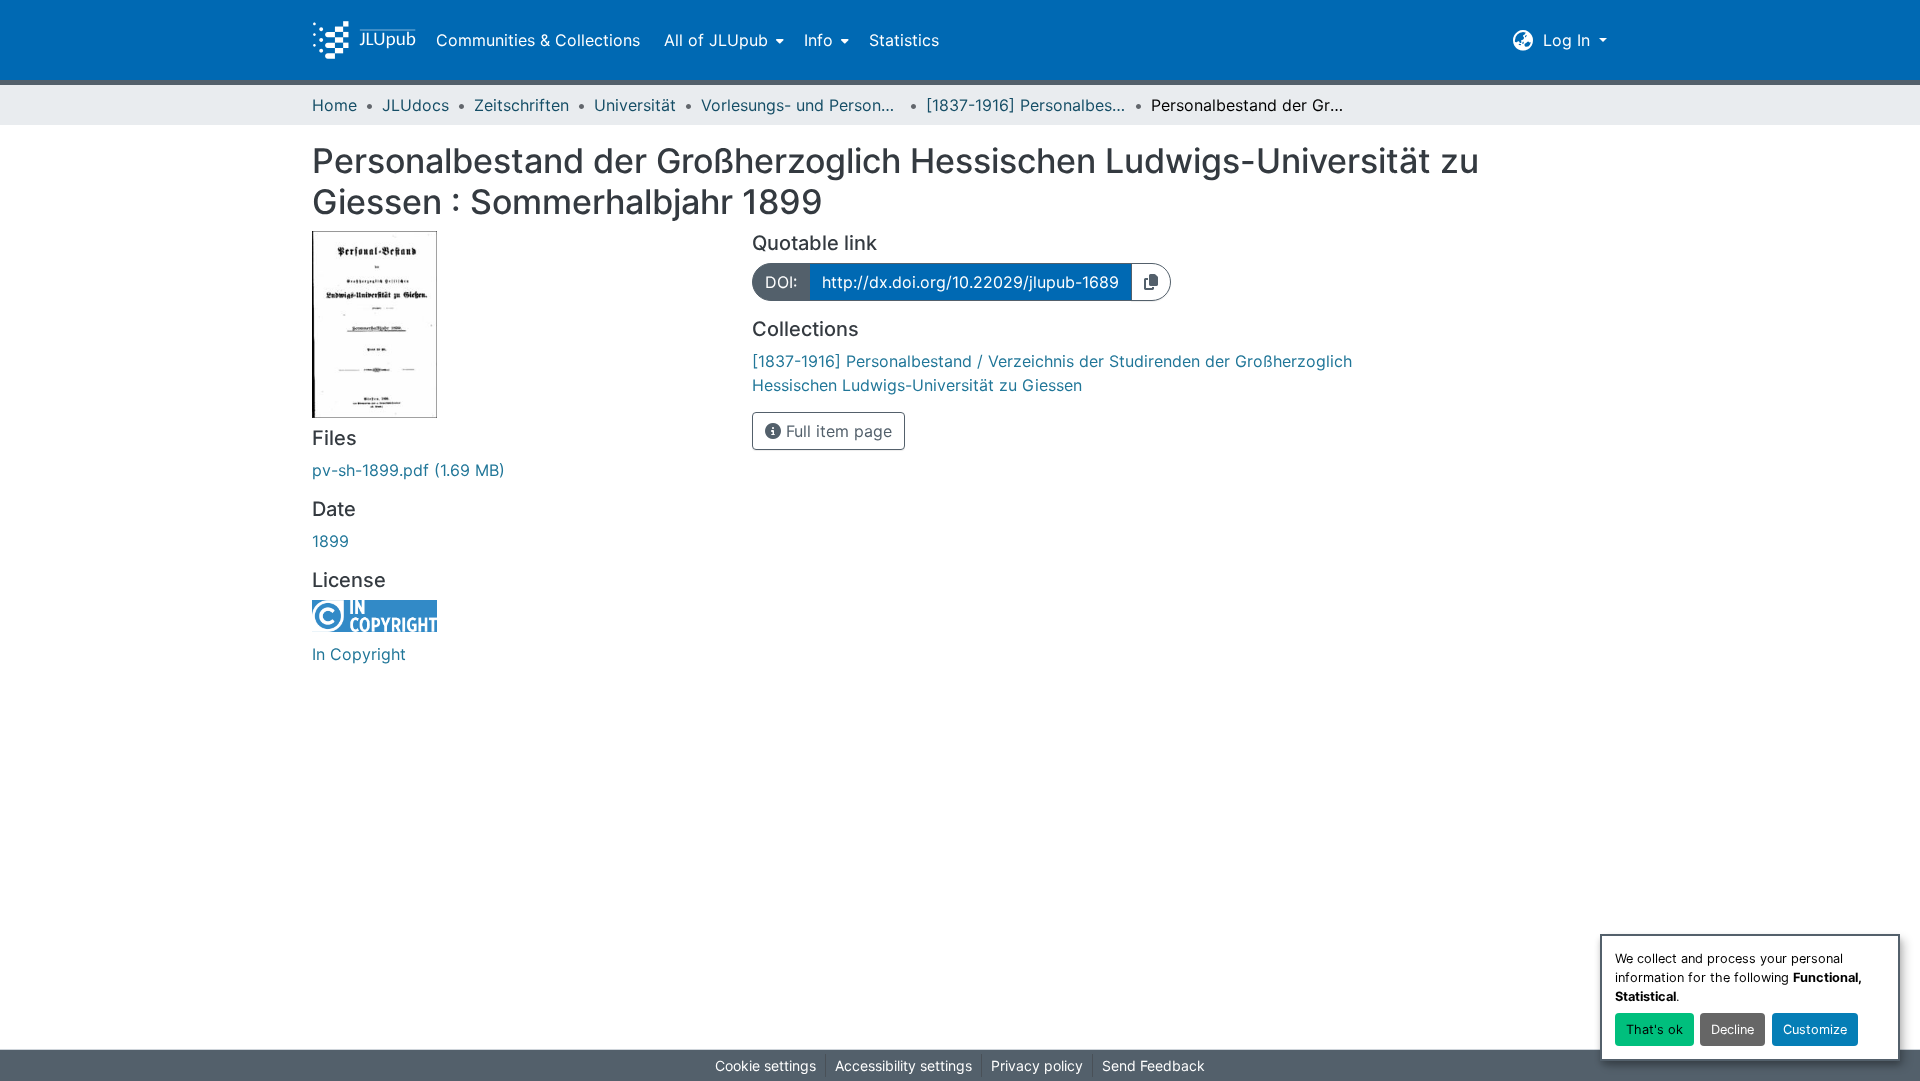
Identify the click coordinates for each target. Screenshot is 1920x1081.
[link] (520, 470)
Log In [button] (1569, 40)
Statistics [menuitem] (904, 40)
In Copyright (359, 654)
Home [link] (334, 105)
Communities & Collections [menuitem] (538, 40)
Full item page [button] (836, 431)
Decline (1732, 1029)
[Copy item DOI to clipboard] (1151, 282)
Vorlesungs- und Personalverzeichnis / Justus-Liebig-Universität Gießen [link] (801, 105)
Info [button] (818, 40)
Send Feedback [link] (1153, 1065)
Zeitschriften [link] (521, 105)
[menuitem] (722, 40)
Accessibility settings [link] (903, 1065)
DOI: (781, 282)
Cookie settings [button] (765, 1065)
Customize (1815, 1029)
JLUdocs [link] (415, 105)
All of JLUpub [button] (716, 40)
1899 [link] (330, 541)
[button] (364, 40)
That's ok (1654, 1029)
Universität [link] (635, 105)
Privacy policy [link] (1037, 1065)
